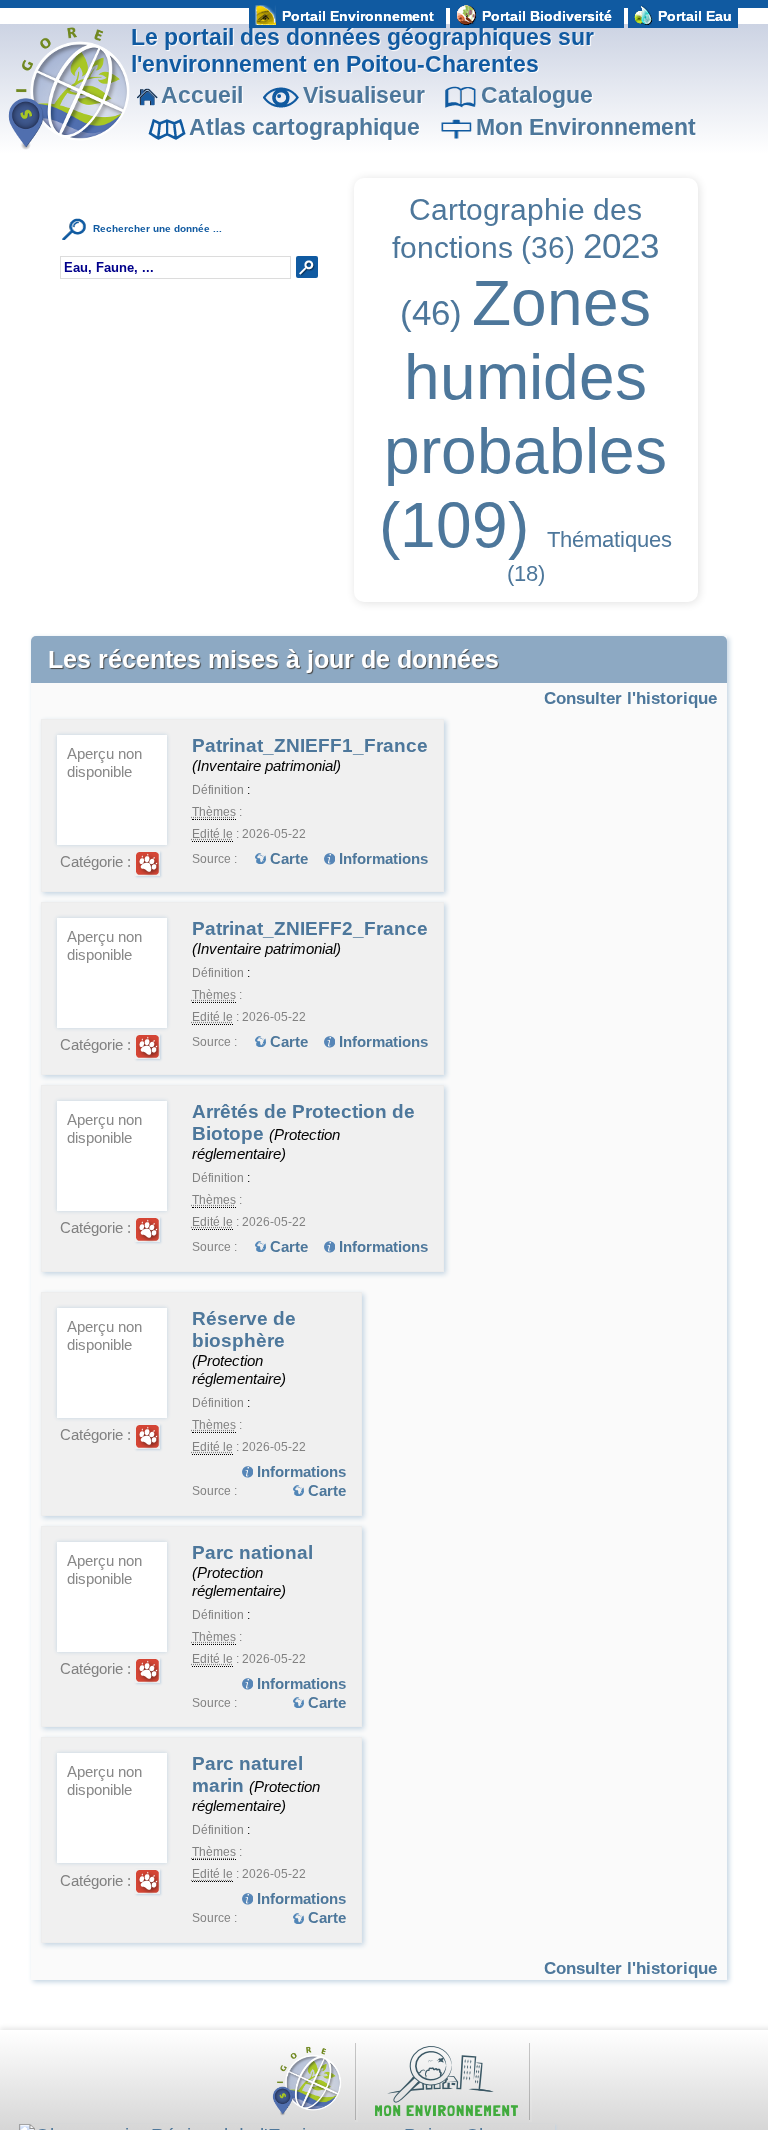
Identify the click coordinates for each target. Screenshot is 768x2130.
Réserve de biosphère (244, 1329)
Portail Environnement (358, 16)
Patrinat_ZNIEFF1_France (310, 745)
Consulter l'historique (630, 698)
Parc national (252, 1552)
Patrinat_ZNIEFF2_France (310, 928)
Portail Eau (695, 16)
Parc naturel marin (247, 1774)
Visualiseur (364, 95)
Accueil (202, 95)
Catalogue (537, 95)
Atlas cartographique (304, 127)
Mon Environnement (586, 127)
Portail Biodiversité (547, 16)
